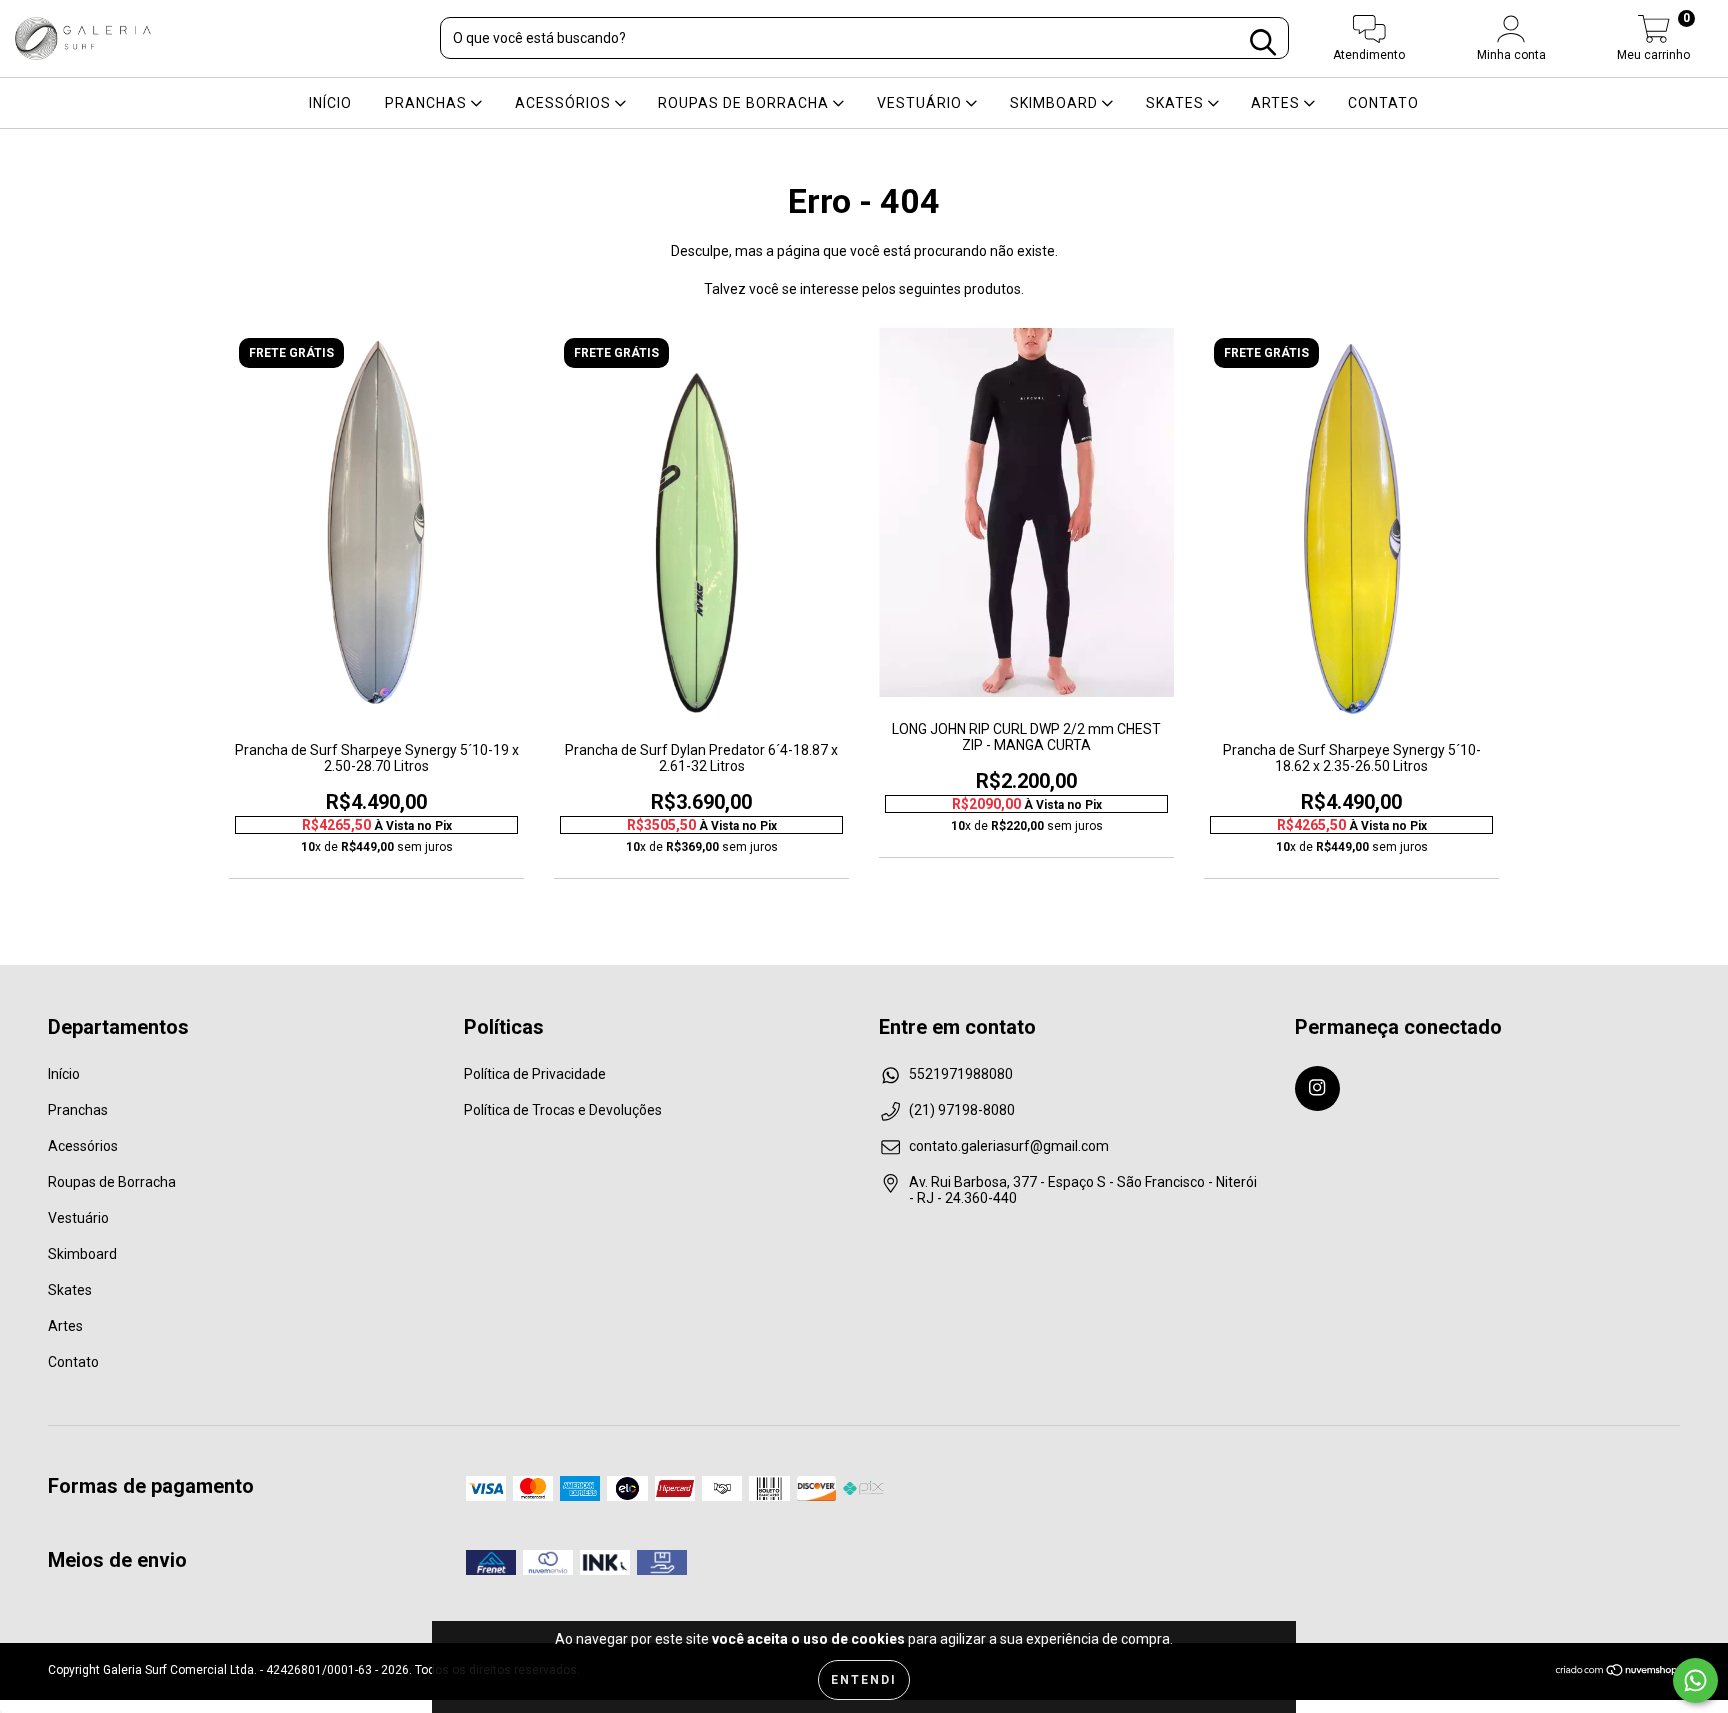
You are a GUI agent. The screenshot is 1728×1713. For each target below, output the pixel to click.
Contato (1383, 103)
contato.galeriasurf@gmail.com (1009, 1146)
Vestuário (921, 103)
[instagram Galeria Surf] (1317, 1088)
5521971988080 (961, 1074)
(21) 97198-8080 (962, 1110)
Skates (1177, 103)
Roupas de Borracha (745, 103)
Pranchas (428, 103)
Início (330, 103)
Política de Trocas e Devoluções (563, 1110)
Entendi (864, 1680)
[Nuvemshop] (1617, 1673)
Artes (1277, 103)
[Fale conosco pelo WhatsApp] (1695, 1680)
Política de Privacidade (535, 1074)
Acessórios (565, 103)
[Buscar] (1263, 42)
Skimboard (1056, 103)
